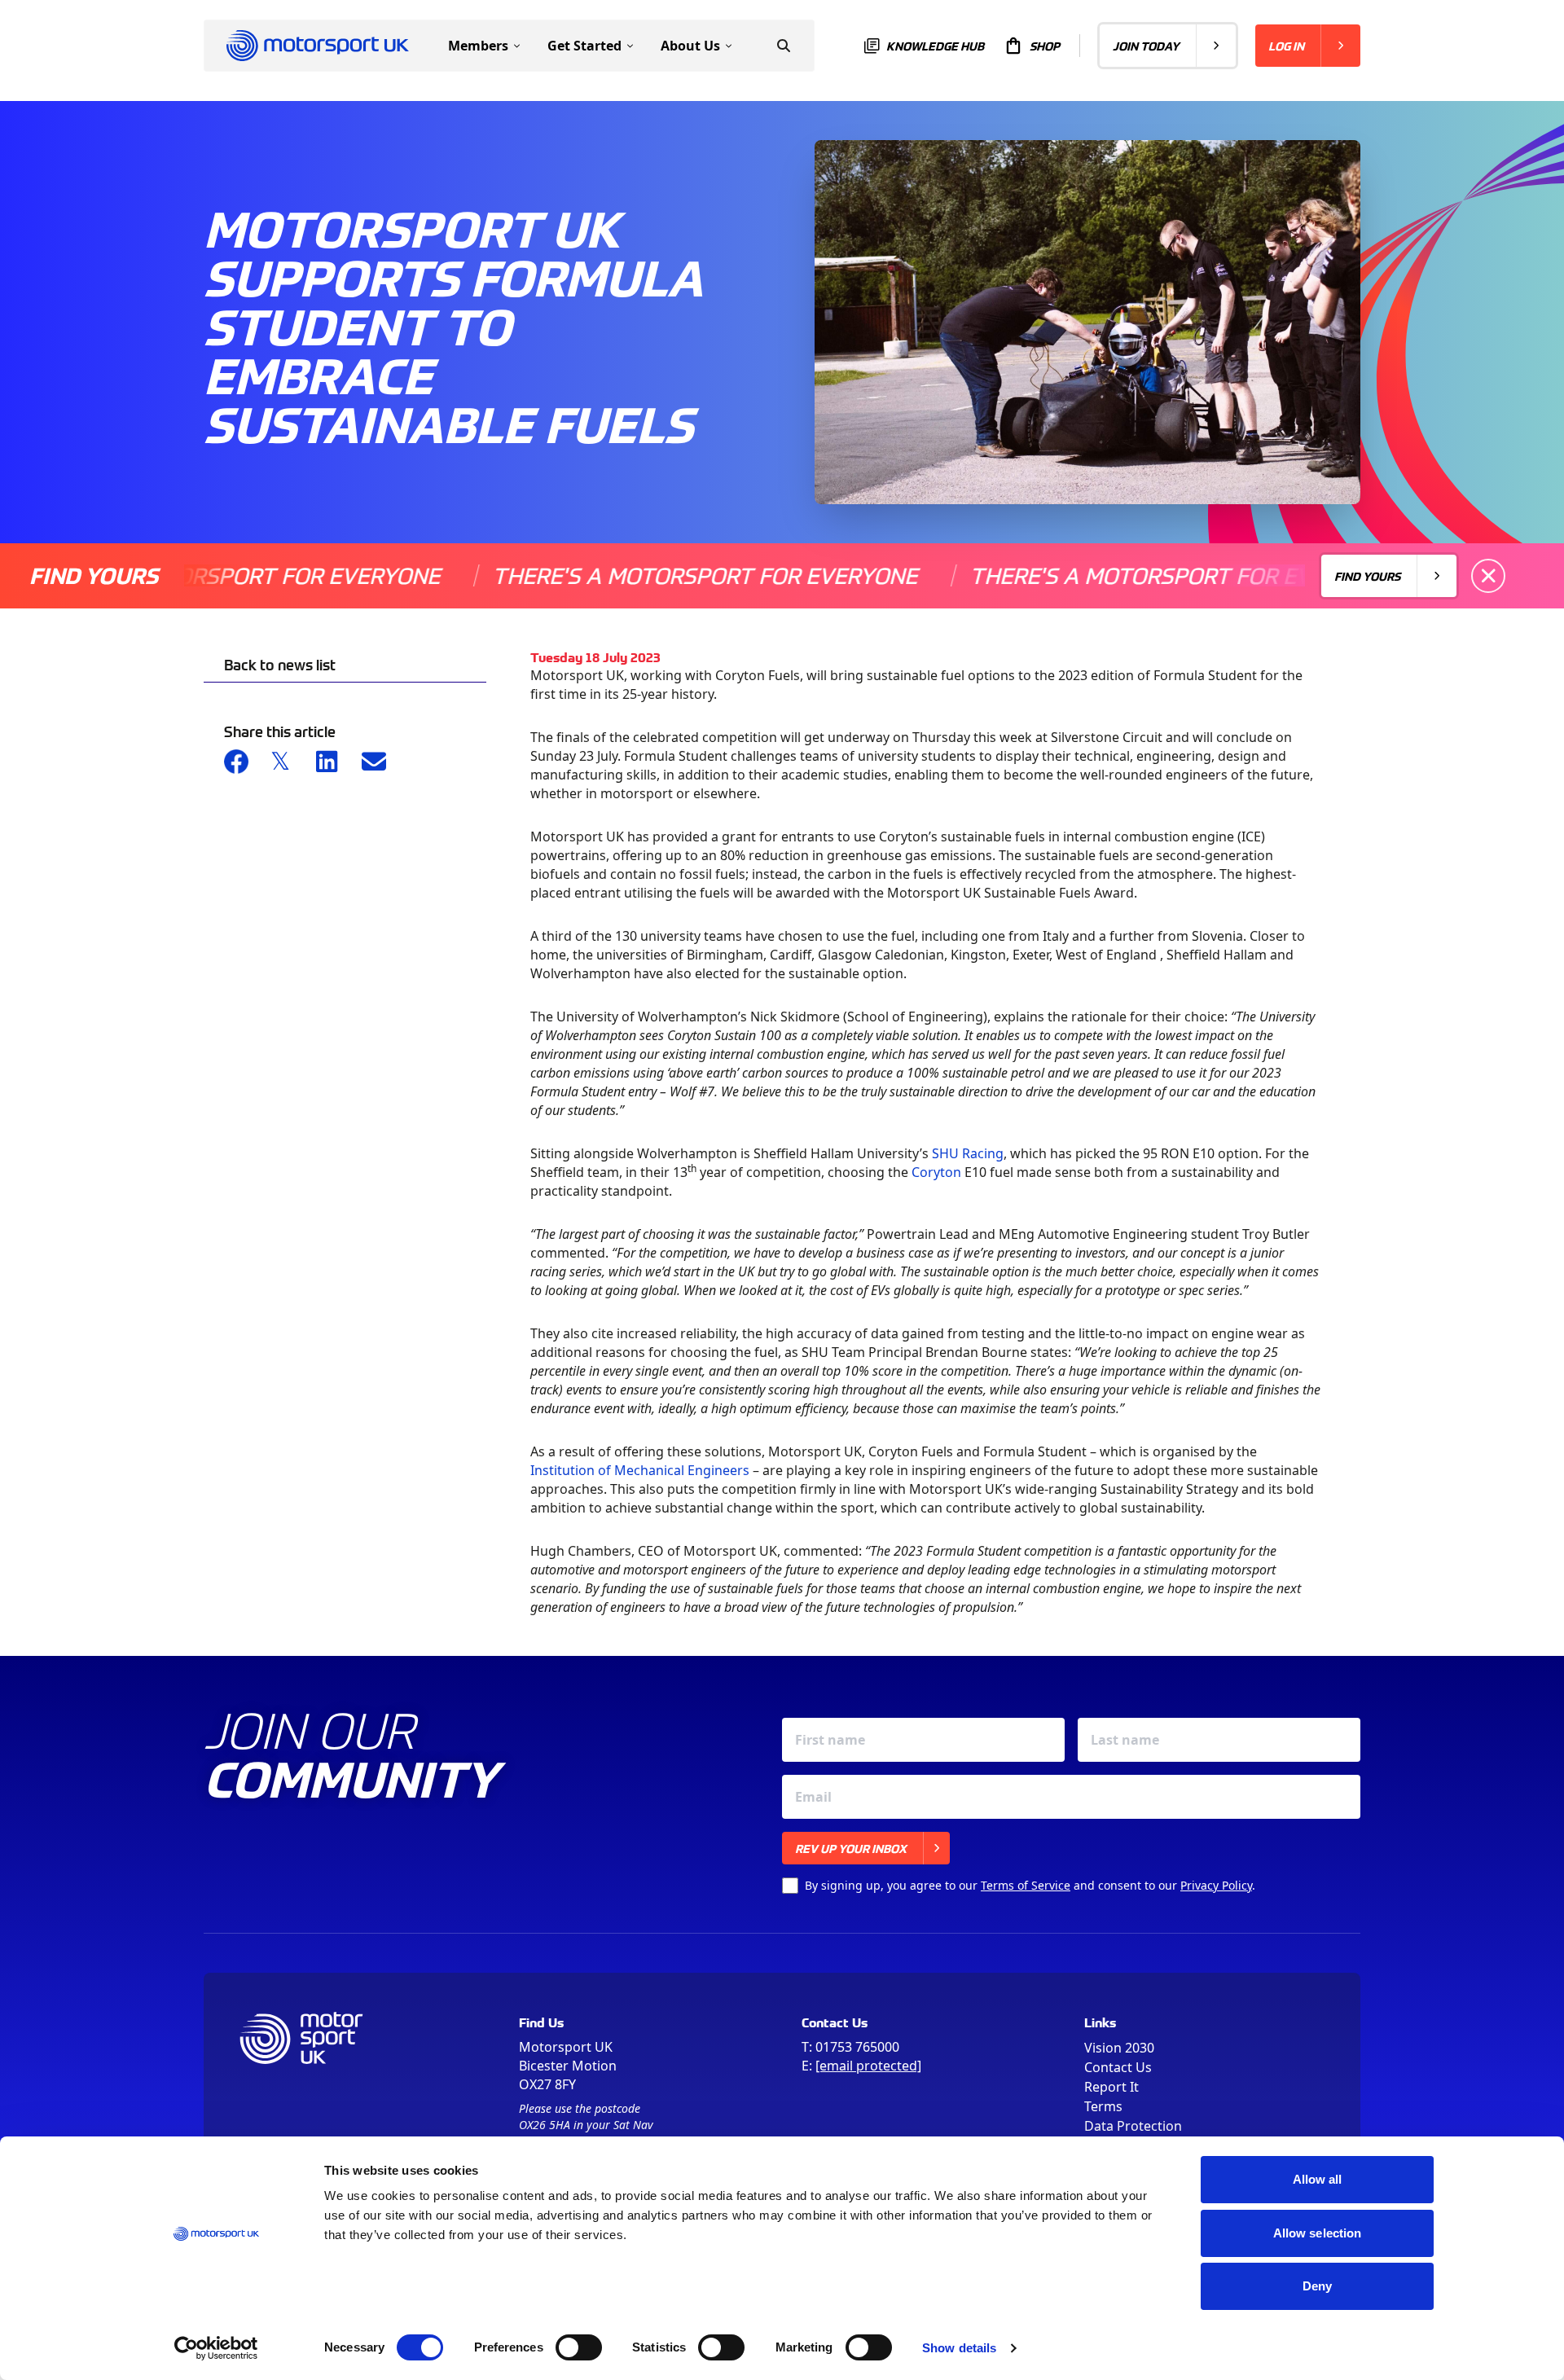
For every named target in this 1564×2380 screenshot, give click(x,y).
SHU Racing (968, 1153)
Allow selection (1318, 2233)
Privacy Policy (1216, 1885)
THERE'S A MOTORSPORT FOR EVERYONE (634, 575)
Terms (1103, 2106)
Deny (1317, 2286)
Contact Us (1118, 2067)
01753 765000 (857, 2047)
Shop (1045, 46)
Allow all (1318, 2179)
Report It (1111, 2087)
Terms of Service (1026, 1885)
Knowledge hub (935, 46)
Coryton (936, 1172)
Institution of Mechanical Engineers (640, 1470)
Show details (959, 2348)
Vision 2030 (1119, 2048)
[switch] (579, 2347)
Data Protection (1133, 2126)
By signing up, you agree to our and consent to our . (1030, 1885)
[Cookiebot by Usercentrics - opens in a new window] (216, 2348)
